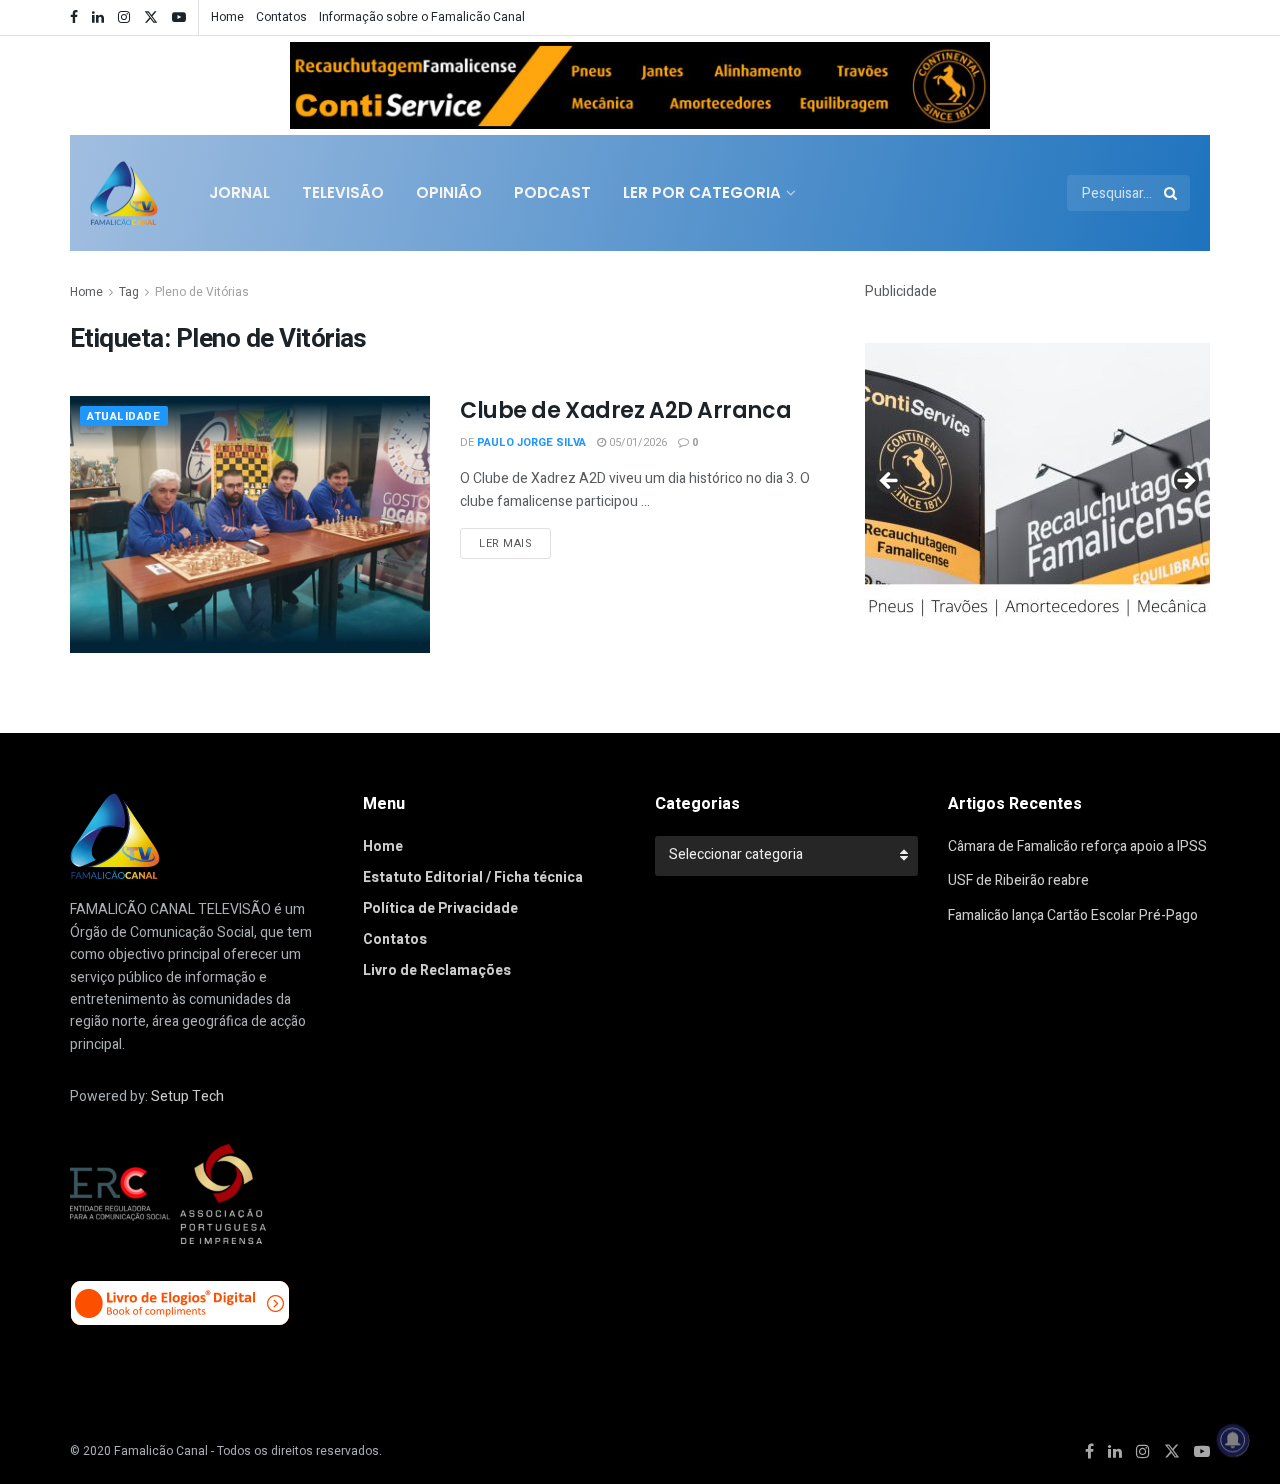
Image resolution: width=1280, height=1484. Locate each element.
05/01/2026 (636, 442)
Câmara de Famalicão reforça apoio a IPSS (1077, 846)
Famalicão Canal (161, 1451)
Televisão (343, 192)
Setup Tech (187, 1096)
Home (227, 17)
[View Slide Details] (640, 85)
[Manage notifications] (1233, 1440)
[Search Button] (1172, 193)
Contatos (281, 17)
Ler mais (505, 543)
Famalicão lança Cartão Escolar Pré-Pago (1073, 915)
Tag (129, 292)
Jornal (239, 192)
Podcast (552, 192)
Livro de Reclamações (437, 970)
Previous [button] (315, 81)
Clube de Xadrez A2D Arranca (625, 410)
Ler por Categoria (702, 192)
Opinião (449, 192)
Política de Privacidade (440, 908)
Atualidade (124, 416)
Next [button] (965, 81)
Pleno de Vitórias (202, 292)
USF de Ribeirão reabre (1018, 880)
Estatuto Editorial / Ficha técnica (473, 877)
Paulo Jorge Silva (531, 442)
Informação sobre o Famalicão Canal (422, 17)
